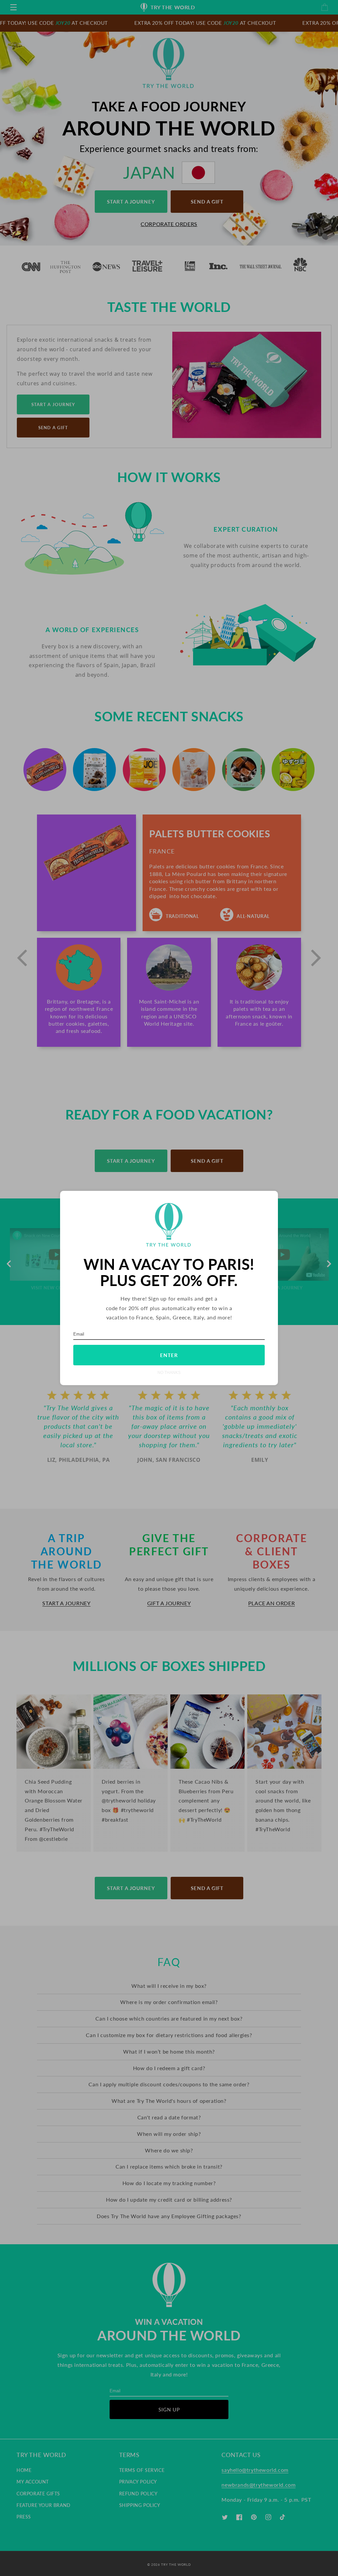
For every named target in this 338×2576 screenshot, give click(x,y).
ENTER (169, 1355)
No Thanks (169, 1372)
